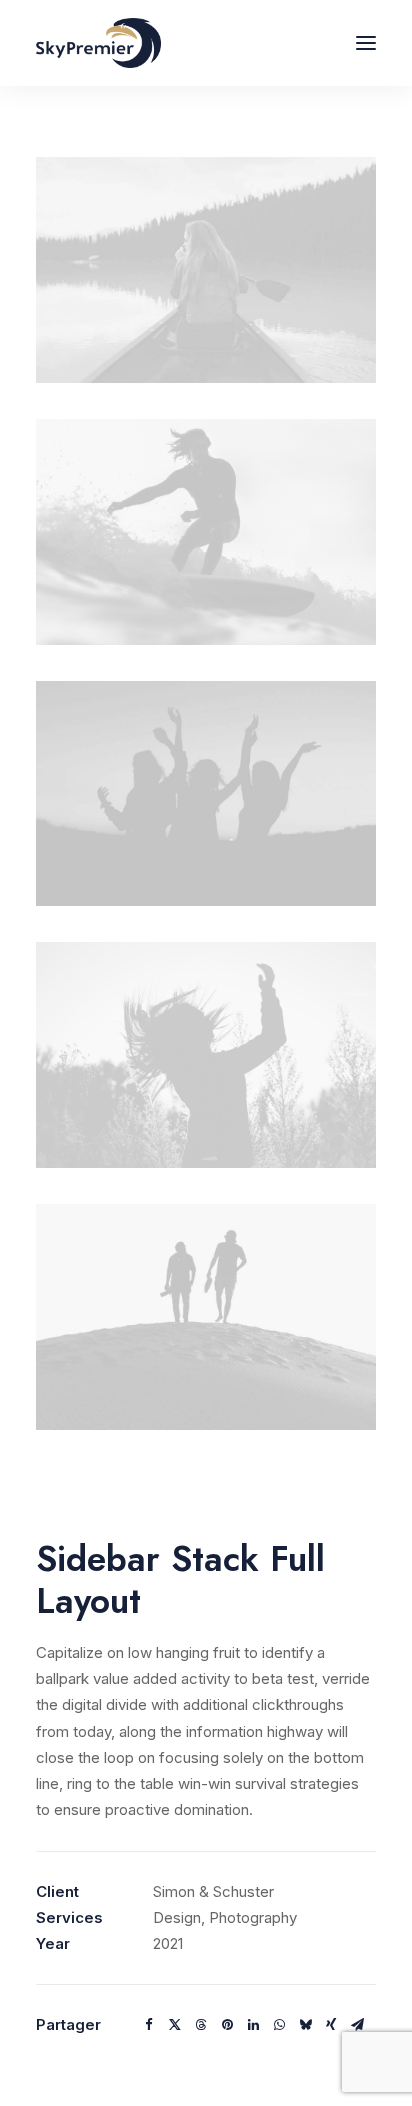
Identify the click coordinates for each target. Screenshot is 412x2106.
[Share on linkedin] (253, 2025)
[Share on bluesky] (305, 2025)
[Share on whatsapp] (279, 2025)
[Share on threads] (201, 2025)
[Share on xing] (331, 2025)
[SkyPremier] (98, 43)
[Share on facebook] (149, 2025)
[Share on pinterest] (227, 2025)
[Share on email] (357, 2025)
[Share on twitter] (175, 2025)
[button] (366, 43)
